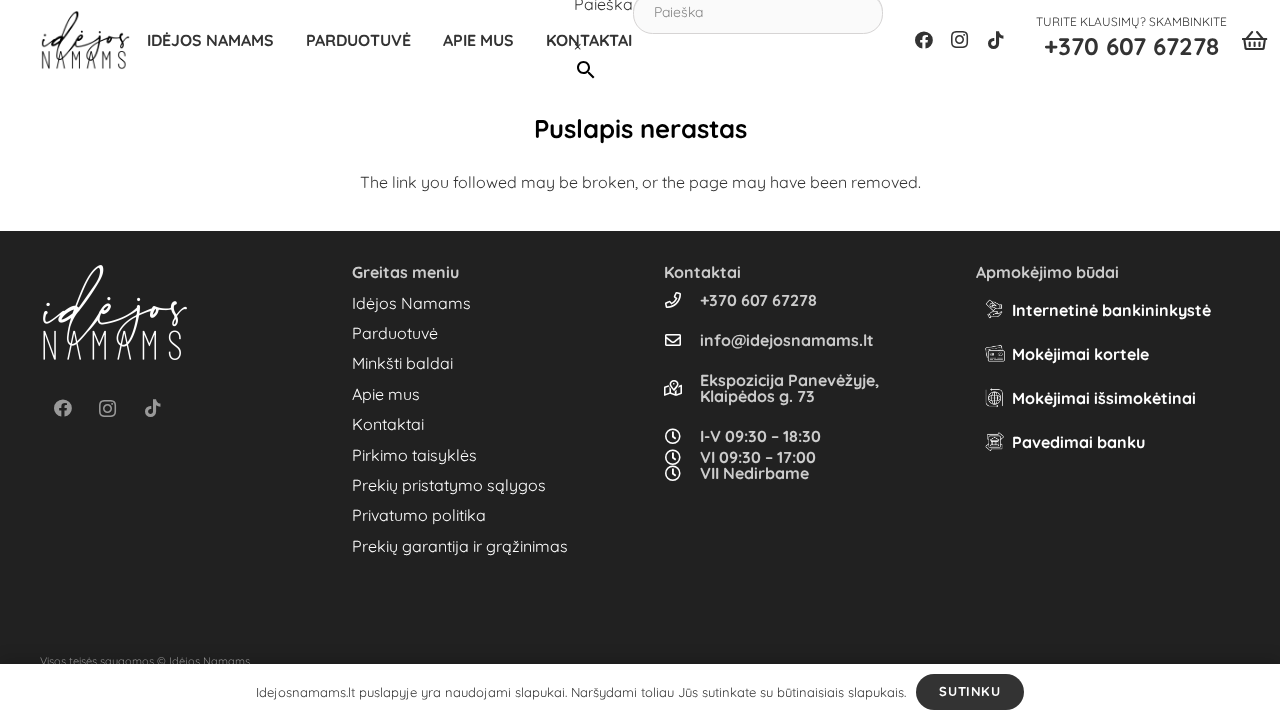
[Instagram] (960, 40)
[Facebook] (924, 40)
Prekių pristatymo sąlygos (449, 485)
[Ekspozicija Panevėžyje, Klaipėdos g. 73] (682, 388)
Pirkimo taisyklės (414, 455)
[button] (421, 40)
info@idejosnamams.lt (787, 340)
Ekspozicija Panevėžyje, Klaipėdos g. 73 (789, 388)
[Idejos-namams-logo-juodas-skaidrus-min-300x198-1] (85, 40)
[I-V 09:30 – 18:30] (682, 436)
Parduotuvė (395, 333)
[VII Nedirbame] (682, 473)
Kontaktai (388, 424)
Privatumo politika (419, 515)
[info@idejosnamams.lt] (682, 340)
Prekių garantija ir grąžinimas (460, 546)
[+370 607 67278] (682, 300)
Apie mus (386, 394)
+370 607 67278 (758, 300)
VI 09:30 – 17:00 (758, 457)
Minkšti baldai (402, 363)
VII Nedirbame (754, 473)
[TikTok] (996, 40)
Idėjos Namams (411, 303)
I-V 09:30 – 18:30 (760, 436)
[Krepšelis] (1254, 40)
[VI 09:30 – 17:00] (682, 457)
